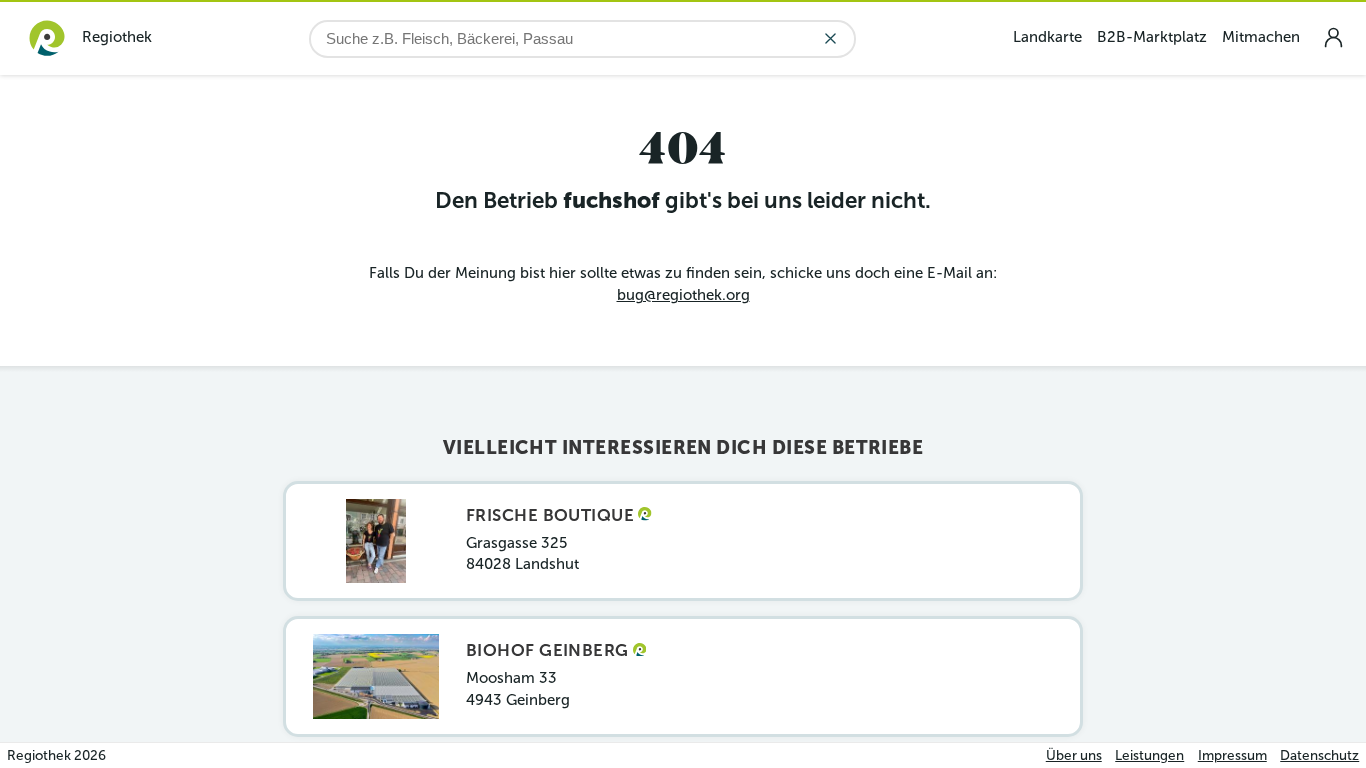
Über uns (1074, 755)
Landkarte (1047, 37)
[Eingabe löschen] (830, 38)
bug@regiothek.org (683, 295)
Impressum (1232, 755)
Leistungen (1149, 755)
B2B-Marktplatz (1152, 37)
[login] (1333, 37)
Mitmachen (1261, 37)
